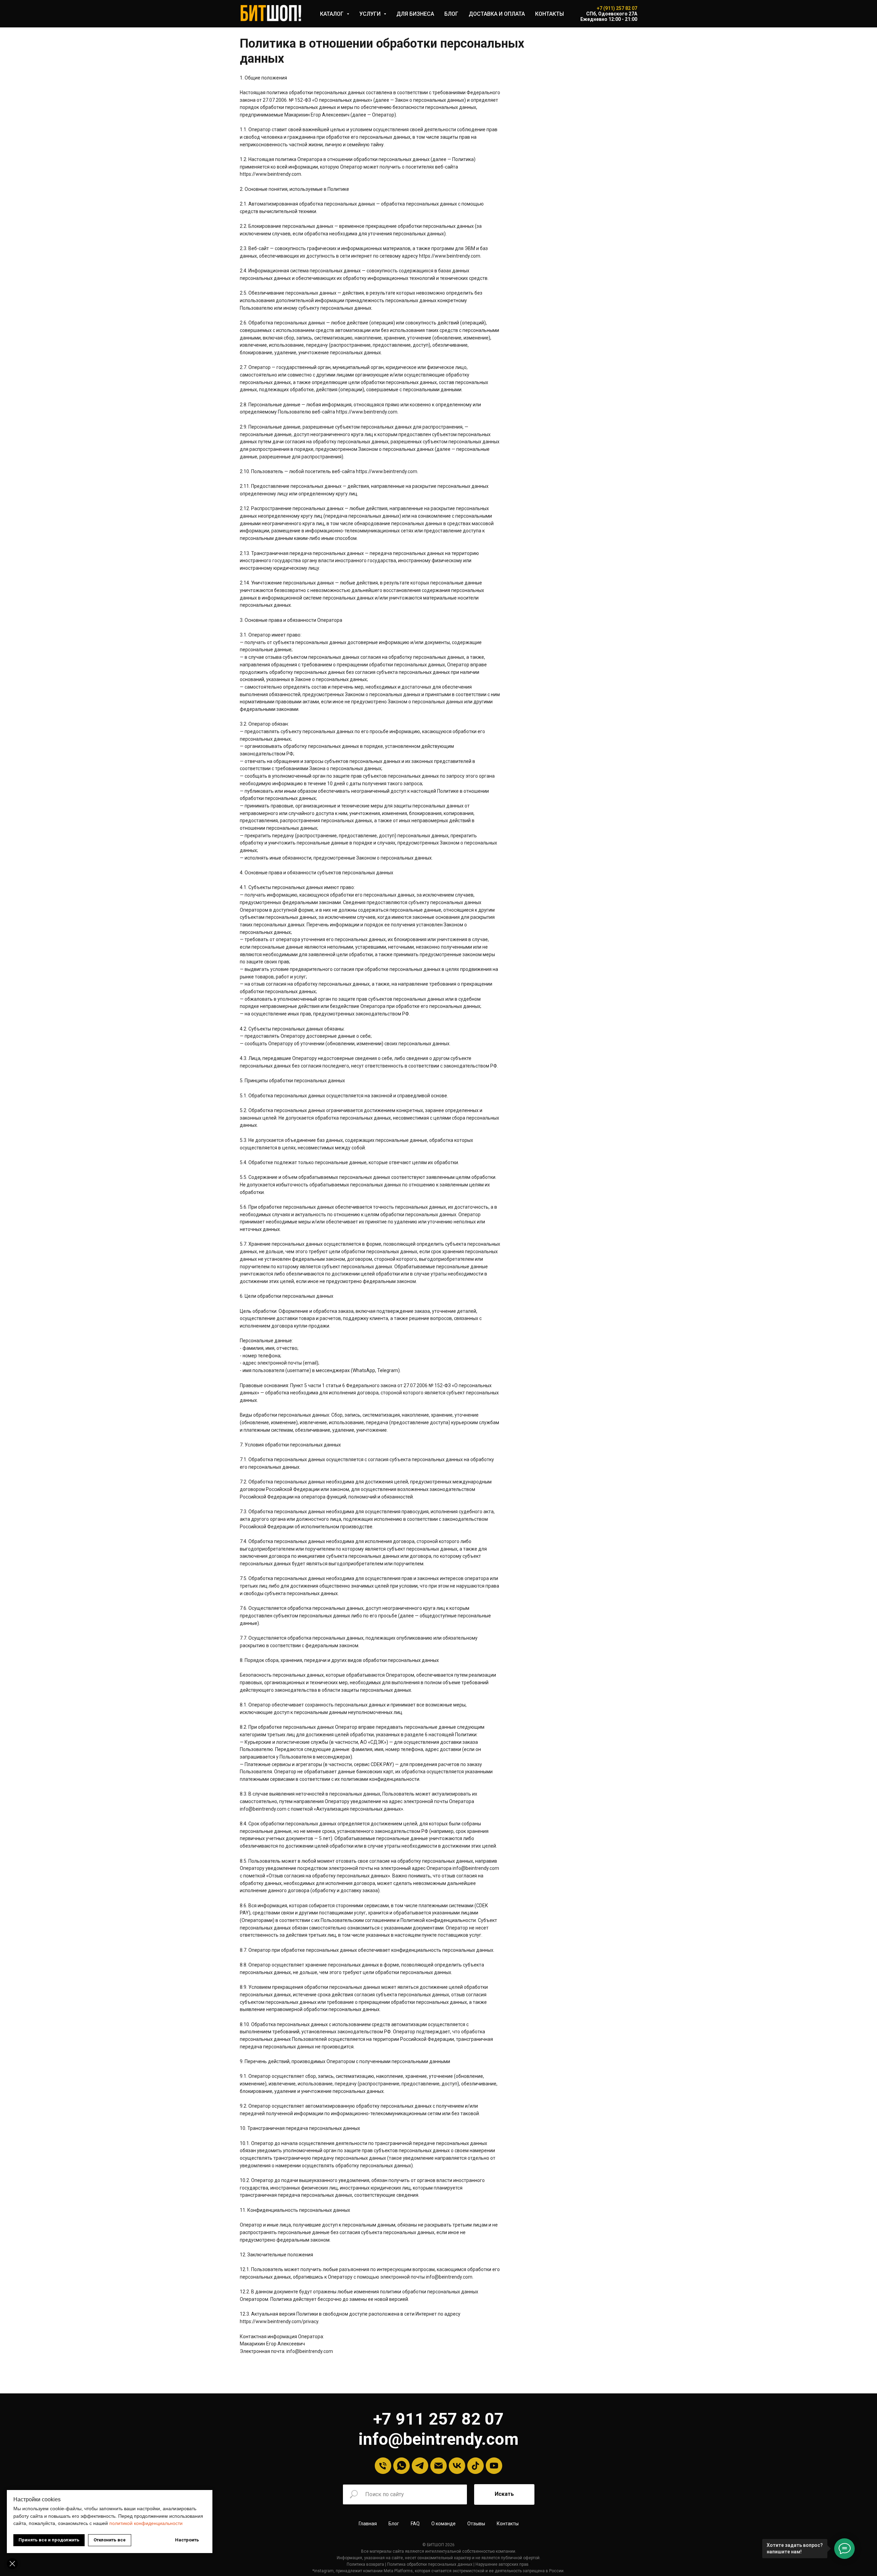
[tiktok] (475, 2466)
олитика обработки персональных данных (431, 2564)
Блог (394, 2524)
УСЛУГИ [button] (371, 14)
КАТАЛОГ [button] (332, 14)
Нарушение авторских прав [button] (502, 2564)
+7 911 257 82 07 (438, 2419)
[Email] (438, 2466)
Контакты (508, 2524)
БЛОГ (451, 14)
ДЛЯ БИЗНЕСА (415, 14)
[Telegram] (420, 2466)
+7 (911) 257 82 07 (617, 8)
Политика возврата (365, 2564)
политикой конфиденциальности (146, 2523)
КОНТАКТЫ (549, 14)
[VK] (457, 2466)
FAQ (415, 2524)
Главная (368, 2524)
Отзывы (476, 2524)
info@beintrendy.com (438, 2439)
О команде (443, 2524)
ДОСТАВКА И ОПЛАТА (497, 14)
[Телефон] (383, 2466)
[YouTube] (494, 2466)
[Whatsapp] (402, 2466)
